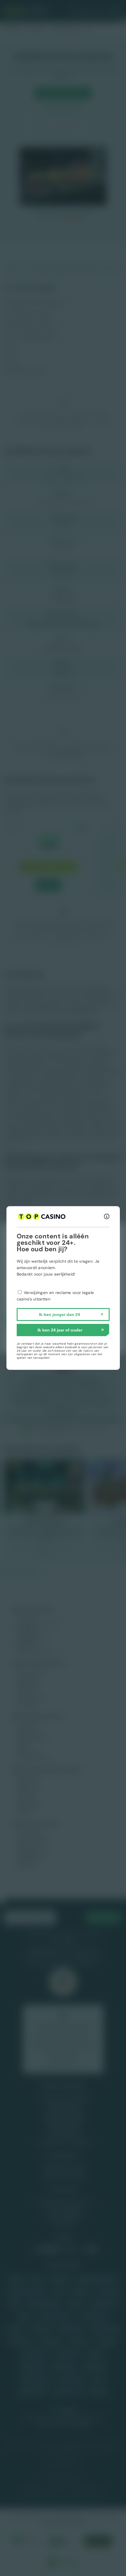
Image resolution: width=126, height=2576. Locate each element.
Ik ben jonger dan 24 (59, 1314)
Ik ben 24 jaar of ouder (60, 1330)
